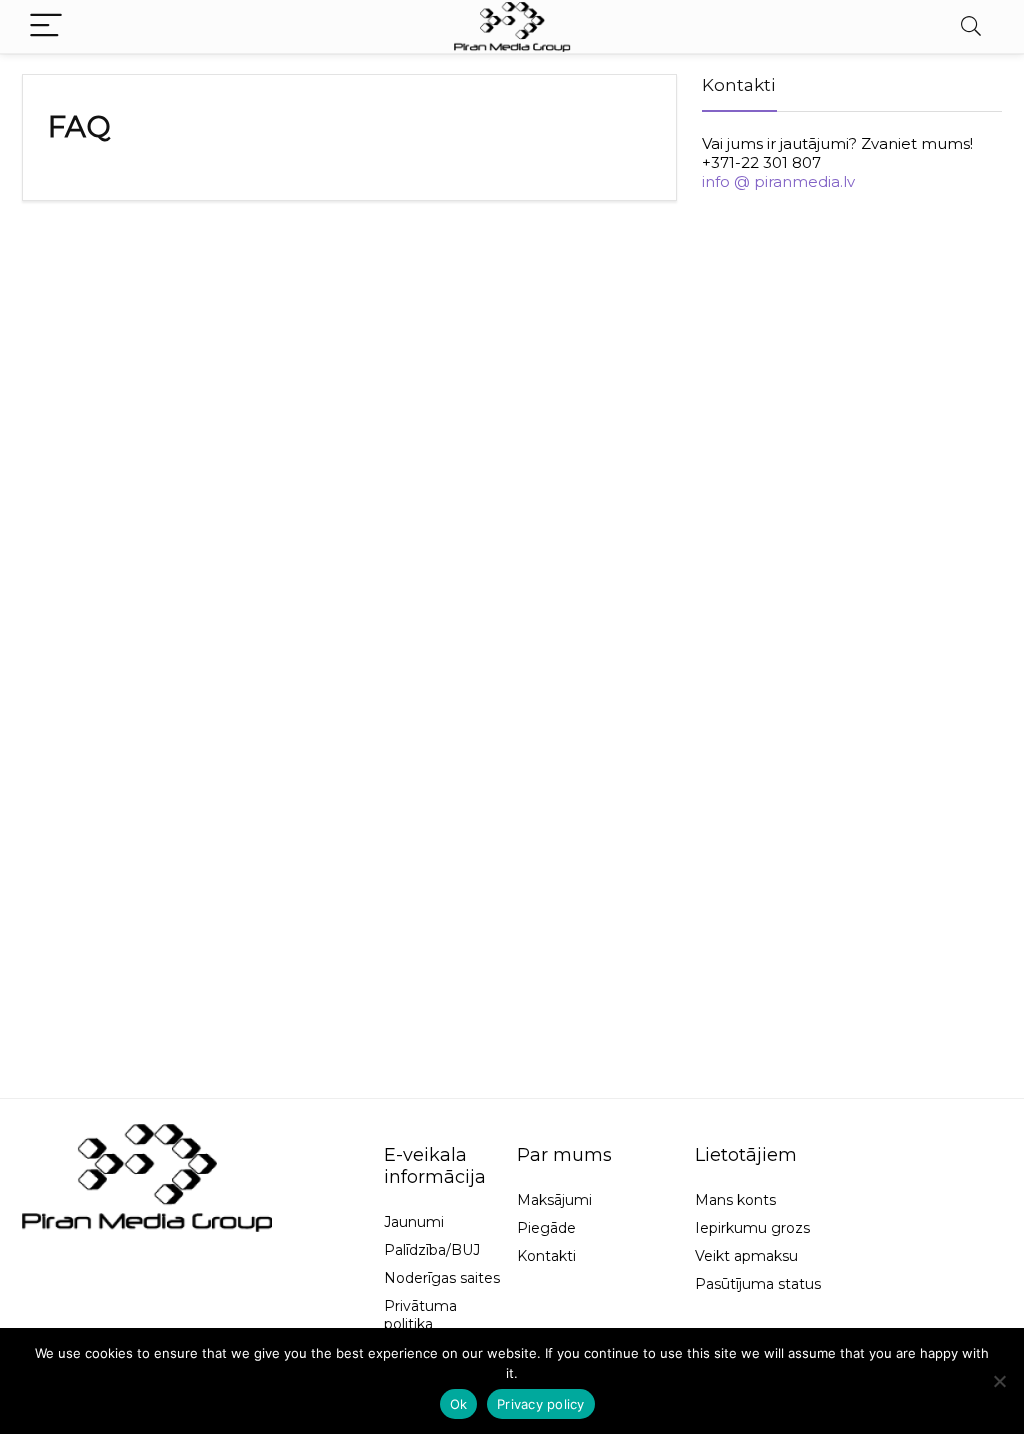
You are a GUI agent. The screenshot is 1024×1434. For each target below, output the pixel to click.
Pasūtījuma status (758, 1284)
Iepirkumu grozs (752, 1228)
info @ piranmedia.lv (778, 181)
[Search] (971, 26)
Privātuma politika (420, 1315)
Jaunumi (414, 1222)
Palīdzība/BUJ (432, 1250)
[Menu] (46, 26)
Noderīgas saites (442, 1278)
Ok (459, 1404)
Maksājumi (554, 1200)
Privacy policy (541, 1404)
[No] (999, 1381)
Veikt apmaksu (746, 1256)
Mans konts (735, 1200)
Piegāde (546, 1228)
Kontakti (546, 1256)
